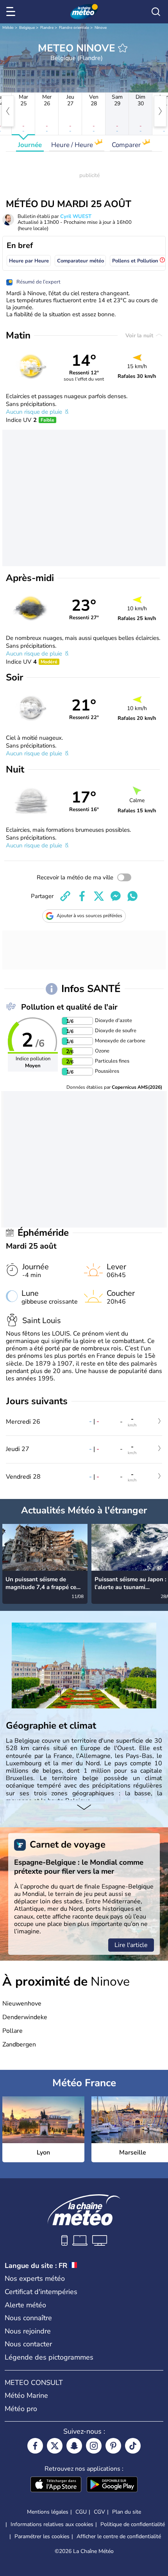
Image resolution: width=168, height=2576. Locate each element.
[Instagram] (94, 2446)
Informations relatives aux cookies (52, 2524)
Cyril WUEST (76, 216)
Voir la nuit (140, 336)
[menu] (12, 12)
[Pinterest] (113, 2446)
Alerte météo (25, 2305)
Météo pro (21, 2409)
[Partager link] (65, 896)
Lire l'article (131, 1945)
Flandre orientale (74, 28)
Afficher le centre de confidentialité (119, 2537)
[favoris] (123, 48)
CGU (81, 2512)
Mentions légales (48, 2512)
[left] (8, 111)
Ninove (101, 28)
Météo (8, 28)
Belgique (27, 28)
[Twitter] (55, 2446)
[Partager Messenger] (116, 896)
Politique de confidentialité (133, 2524)
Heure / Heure (73, 145)
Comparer (127, 145)
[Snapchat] (74, 2446)
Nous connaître (28, 2318)
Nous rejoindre (28, 2331)
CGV (99, 2512)
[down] (84, 1808)
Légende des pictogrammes (49, 2357)
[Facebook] (35, 2446)
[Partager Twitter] (99, 896)
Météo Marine (26, 2395)
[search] (156, 12)
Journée (30, 145)
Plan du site (127, 2512)
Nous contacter (28, 2344)
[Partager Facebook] (82, 896)
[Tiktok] (133, 2446)
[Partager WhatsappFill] (132, 896)
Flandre (47, 28)
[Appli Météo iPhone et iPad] (56, 2485)
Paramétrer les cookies (42, 2537)
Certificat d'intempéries (41, 2292)
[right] (160, 111)
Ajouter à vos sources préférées (89, 916)
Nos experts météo (35, 2278)
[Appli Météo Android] (112, 2485)
